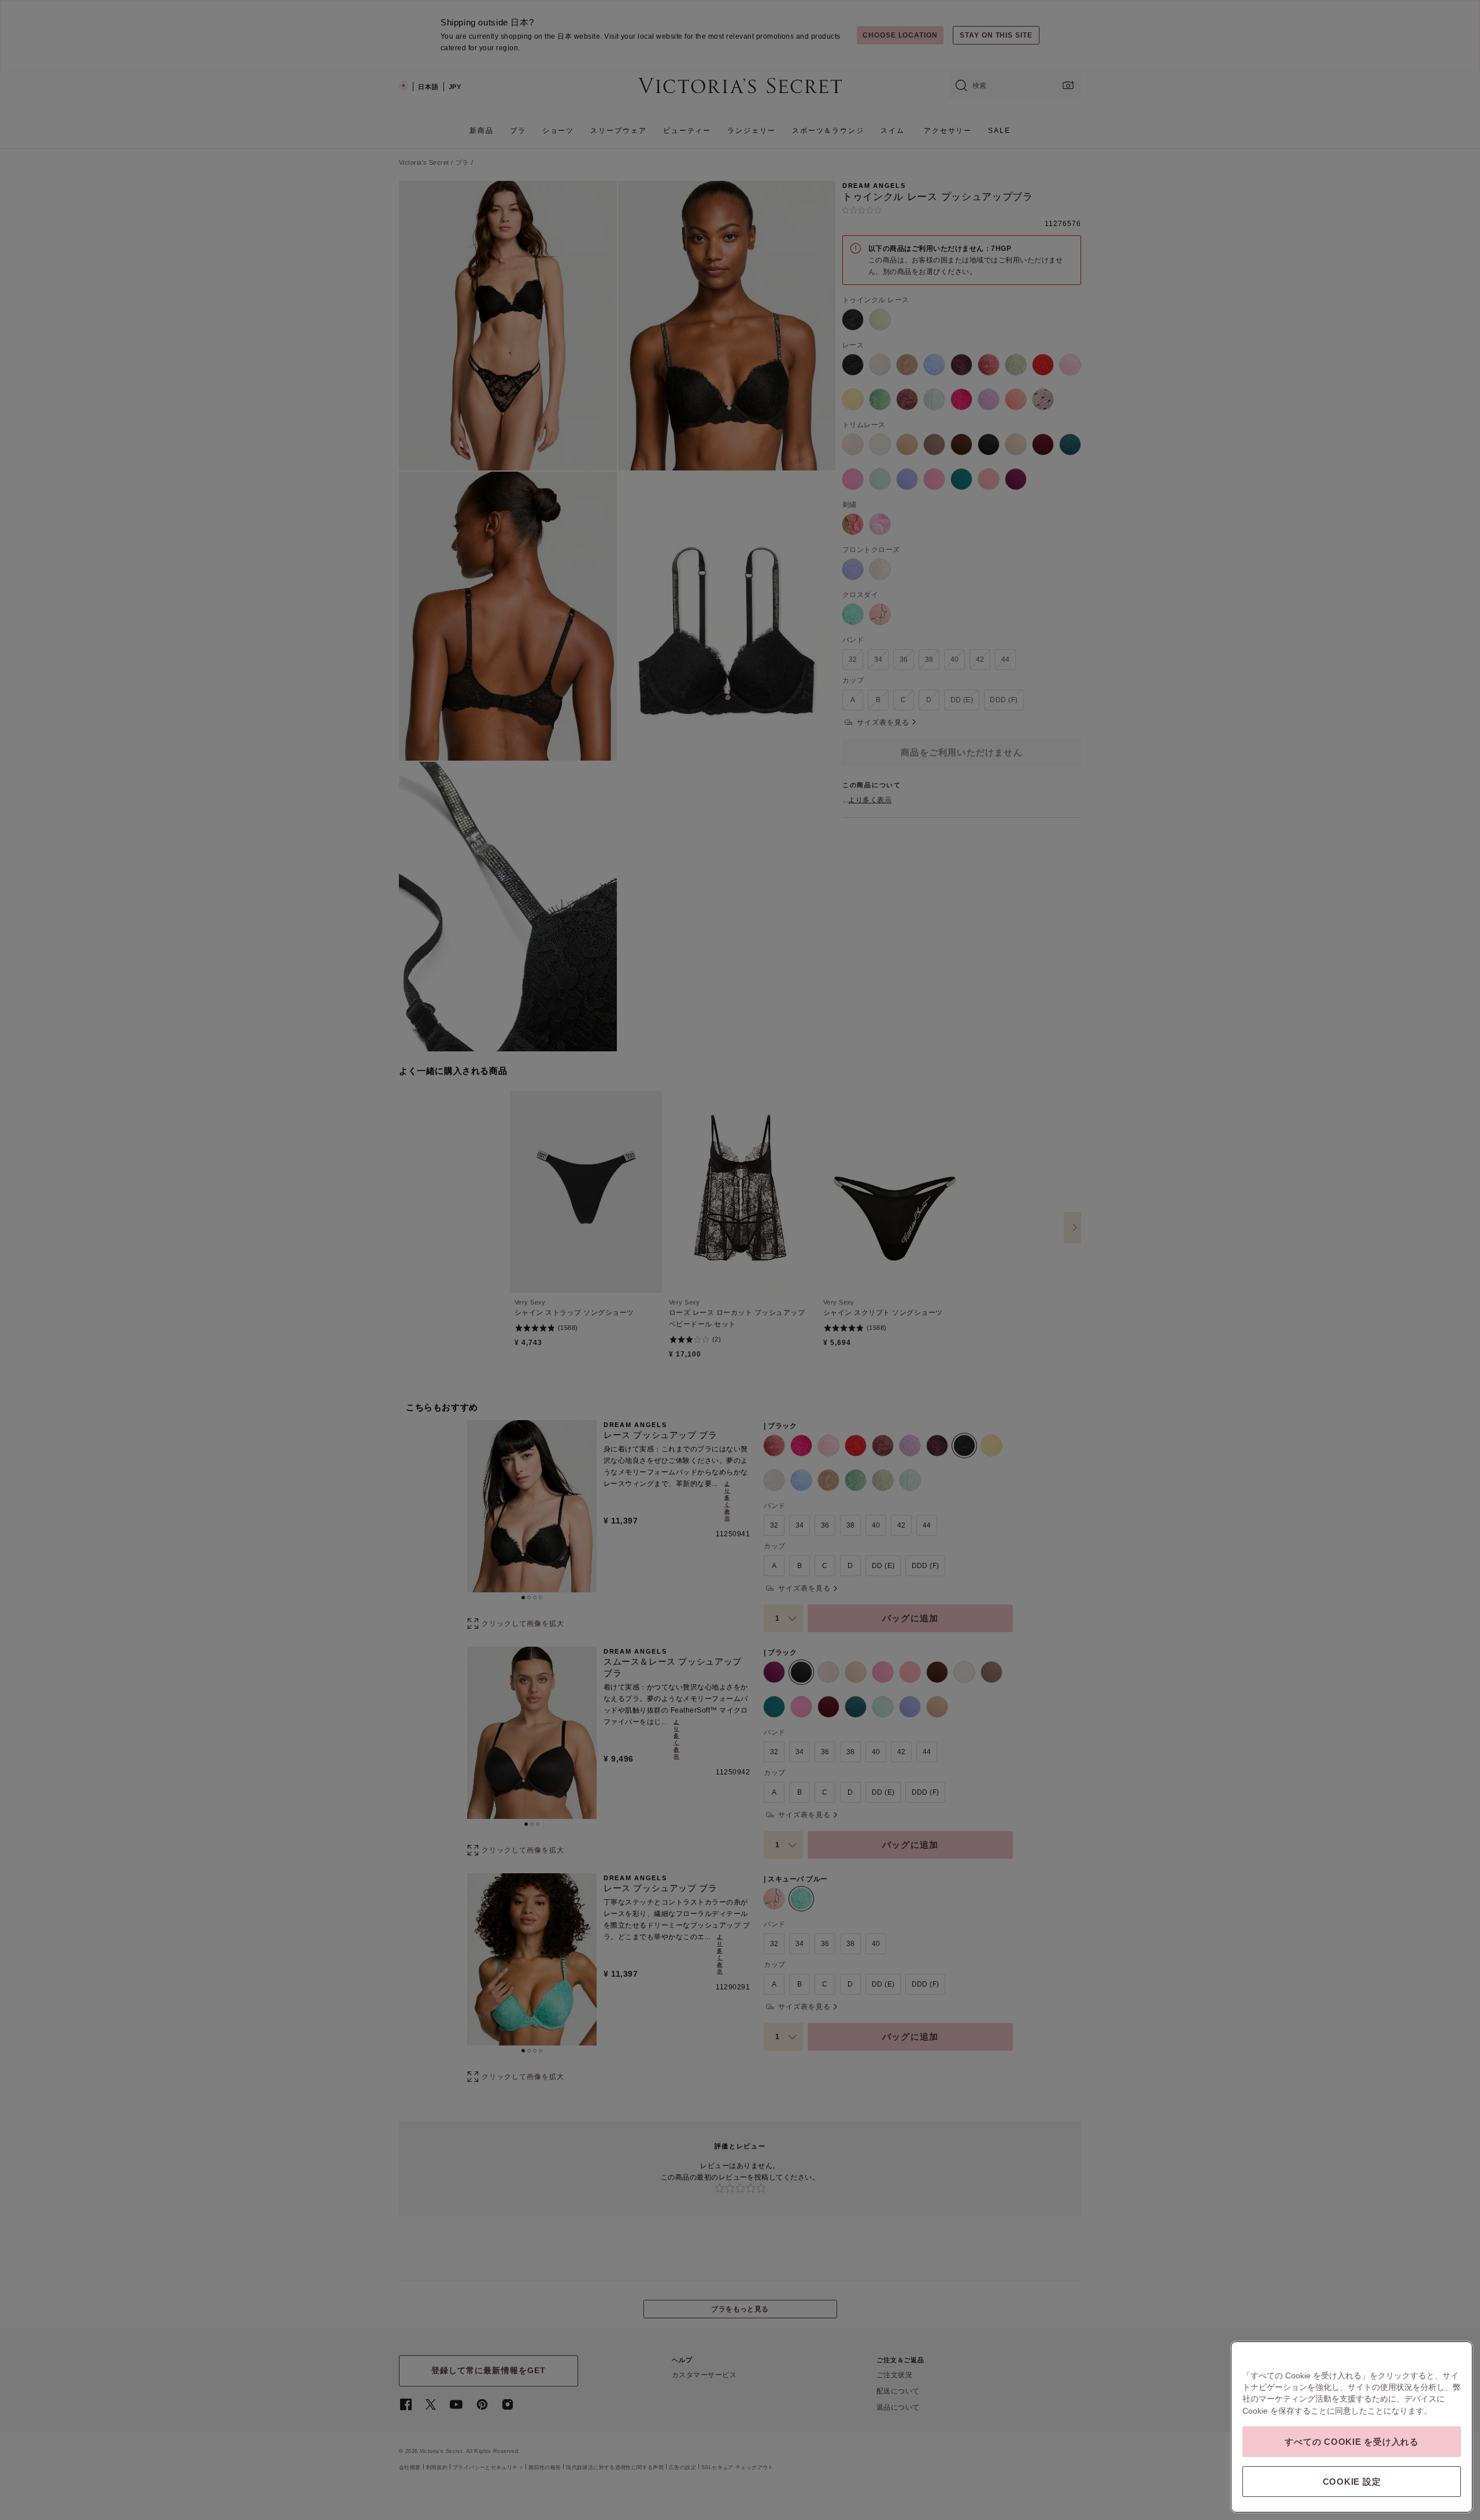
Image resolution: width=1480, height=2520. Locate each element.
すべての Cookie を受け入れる (1352, 2442)
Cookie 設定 (1352, 2482)
